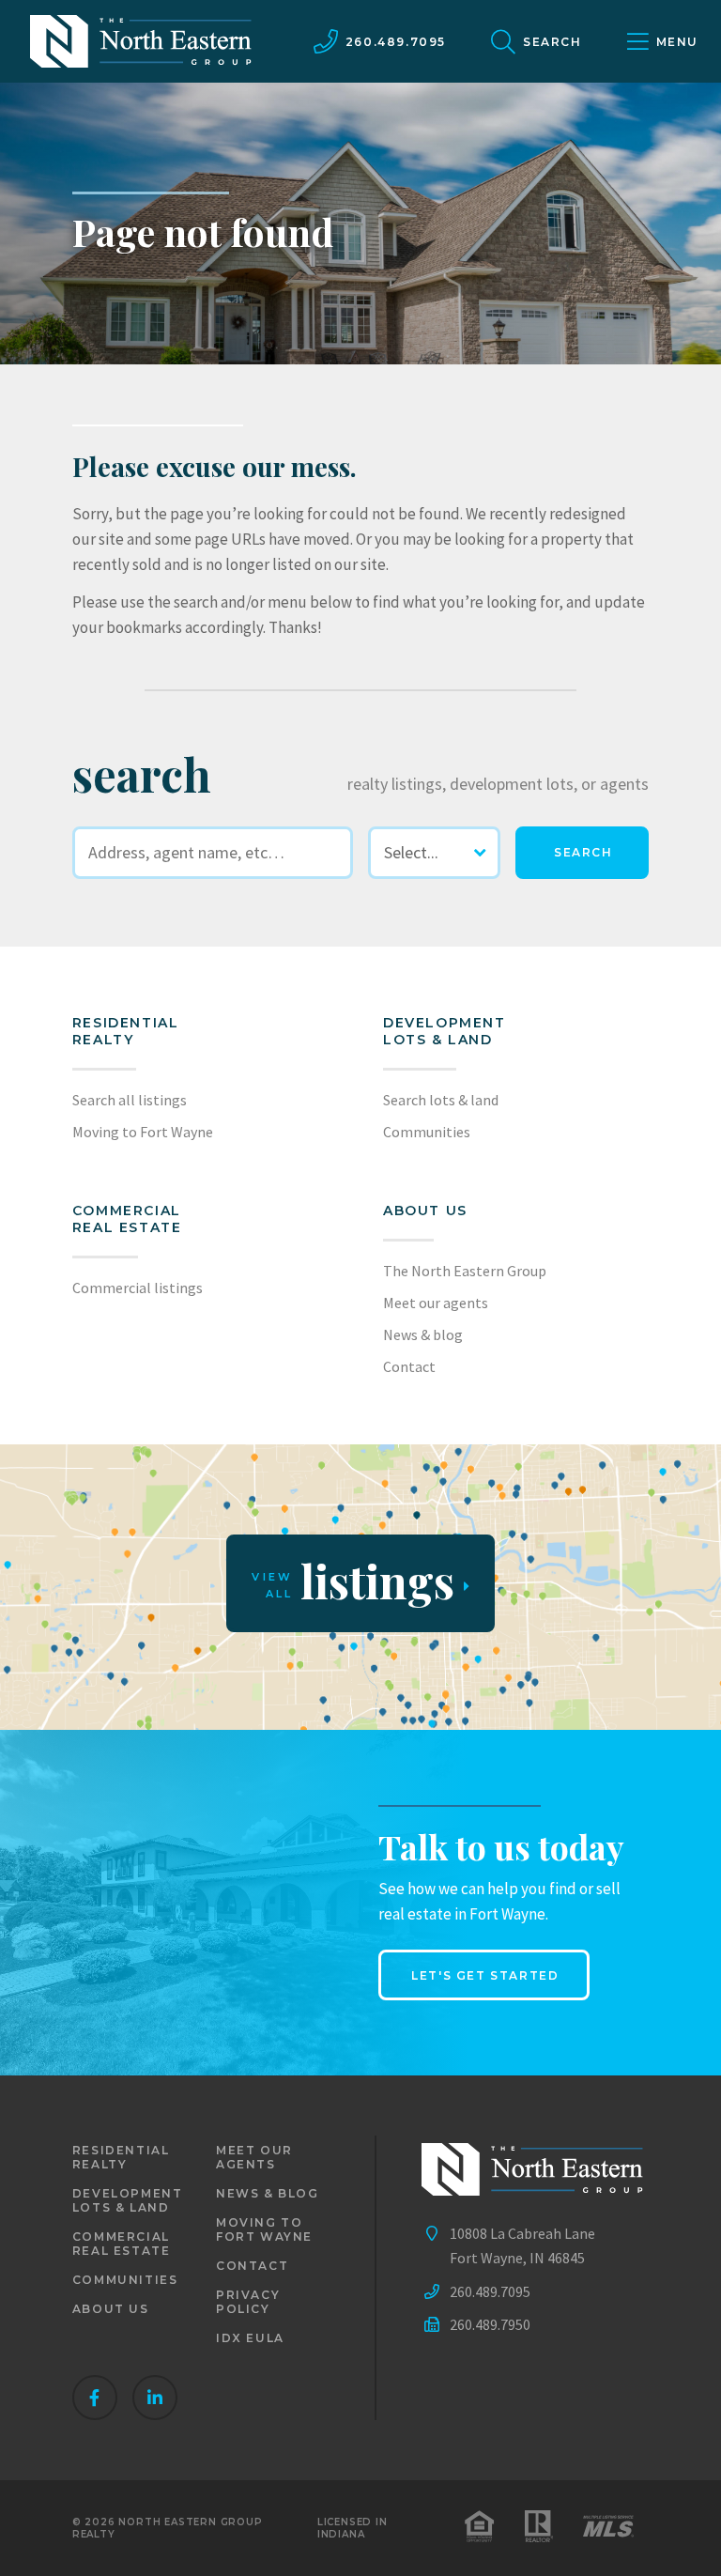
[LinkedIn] (155, 2398)
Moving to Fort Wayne (143, 1132)
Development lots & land (445, 1031)
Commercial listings (138, 1288)
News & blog (423, 1334)
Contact (409, 1366)
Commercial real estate (122, 2244)
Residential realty (126, 1031)
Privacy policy (248, 2302)
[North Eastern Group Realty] (141, 41)
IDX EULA (250, 2338)
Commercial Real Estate (127, 1219)
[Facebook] (95, 2398)
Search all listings (130, 1100)
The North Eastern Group (465, 1271)
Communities (427, 1132)
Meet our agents (436, 1303)
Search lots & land (441, 1100)
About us (425, 1211)
